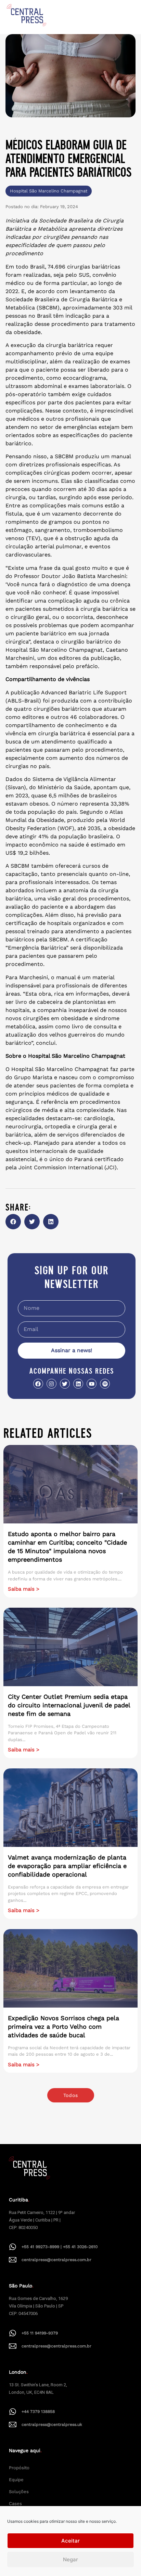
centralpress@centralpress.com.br (56, 2260)
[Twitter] (65, 1384)
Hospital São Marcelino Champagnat (49, 191)
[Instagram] (52, 1384)
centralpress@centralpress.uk (52, 2425)
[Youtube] (92, 1384)
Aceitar (70, 2541)
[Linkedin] (78, 1384)
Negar (70, 2559)
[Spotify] (105, 1384)
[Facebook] (38, 1384)
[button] (13, 1222)
